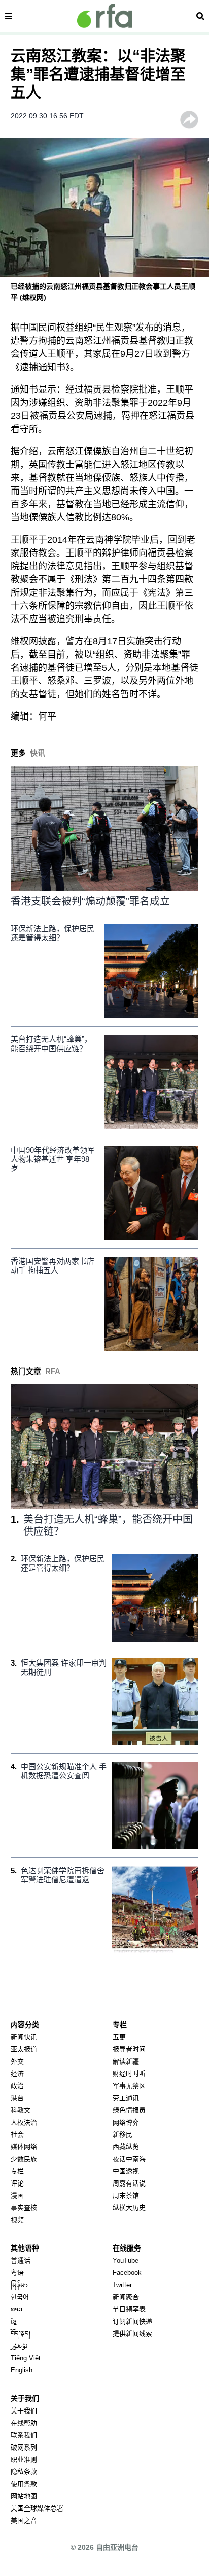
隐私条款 (24, 2472)
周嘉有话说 (129, 2183)
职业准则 (24, 2459)
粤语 (17, 2273)
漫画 (17, 2195)
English (22, 2370)
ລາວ (16, 2309)
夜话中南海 (129, 2159)
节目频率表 (129, 2309)
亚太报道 (24, 2049)
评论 (17, 2183)
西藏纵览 (126, 2147)
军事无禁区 (129, 2086)
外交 (17, 2061)
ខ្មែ (14, 2321)
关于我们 (24, 2411)
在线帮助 (24, 2423)
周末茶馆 (126, 2195)
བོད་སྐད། (21, 2334)
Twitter (122, 2285)
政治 (17, 2086)
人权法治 (24, 2122)
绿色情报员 (129, 2110)
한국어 (20, 2297)
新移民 (123, 2134)
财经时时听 (129, 2074)
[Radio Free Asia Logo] (104, 16)
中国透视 (126, 2171)
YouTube (126, 2260)
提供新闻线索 (132, 2334)
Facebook (127, 2273)
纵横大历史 (129, 2208)
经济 (17, 2074)
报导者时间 (129, 2049)
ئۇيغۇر (19, 2346)
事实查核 (24, 2208)
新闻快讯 (24, 2037)
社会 (17, 2134)
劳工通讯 (126, 2098)
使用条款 (24, 2484)
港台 (17, 2098)
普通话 (21, 2260)
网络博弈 (126, 2122)
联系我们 (24, 2435)
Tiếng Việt (26, 2358)
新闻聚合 (126, 2297)
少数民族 (24, 2159)
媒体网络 (24, 2147)
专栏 (17, 2171)
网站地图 (24, 2496)
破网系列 (24, 2447)
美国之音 (24, 2520)
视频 (17, 2220)
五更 (119, 2037)
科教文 (21, 2110)
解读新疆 (126, 2061)
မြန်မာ (19, 2285)
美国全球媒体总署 (37, 2508)
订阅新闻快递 (132, 2321)
